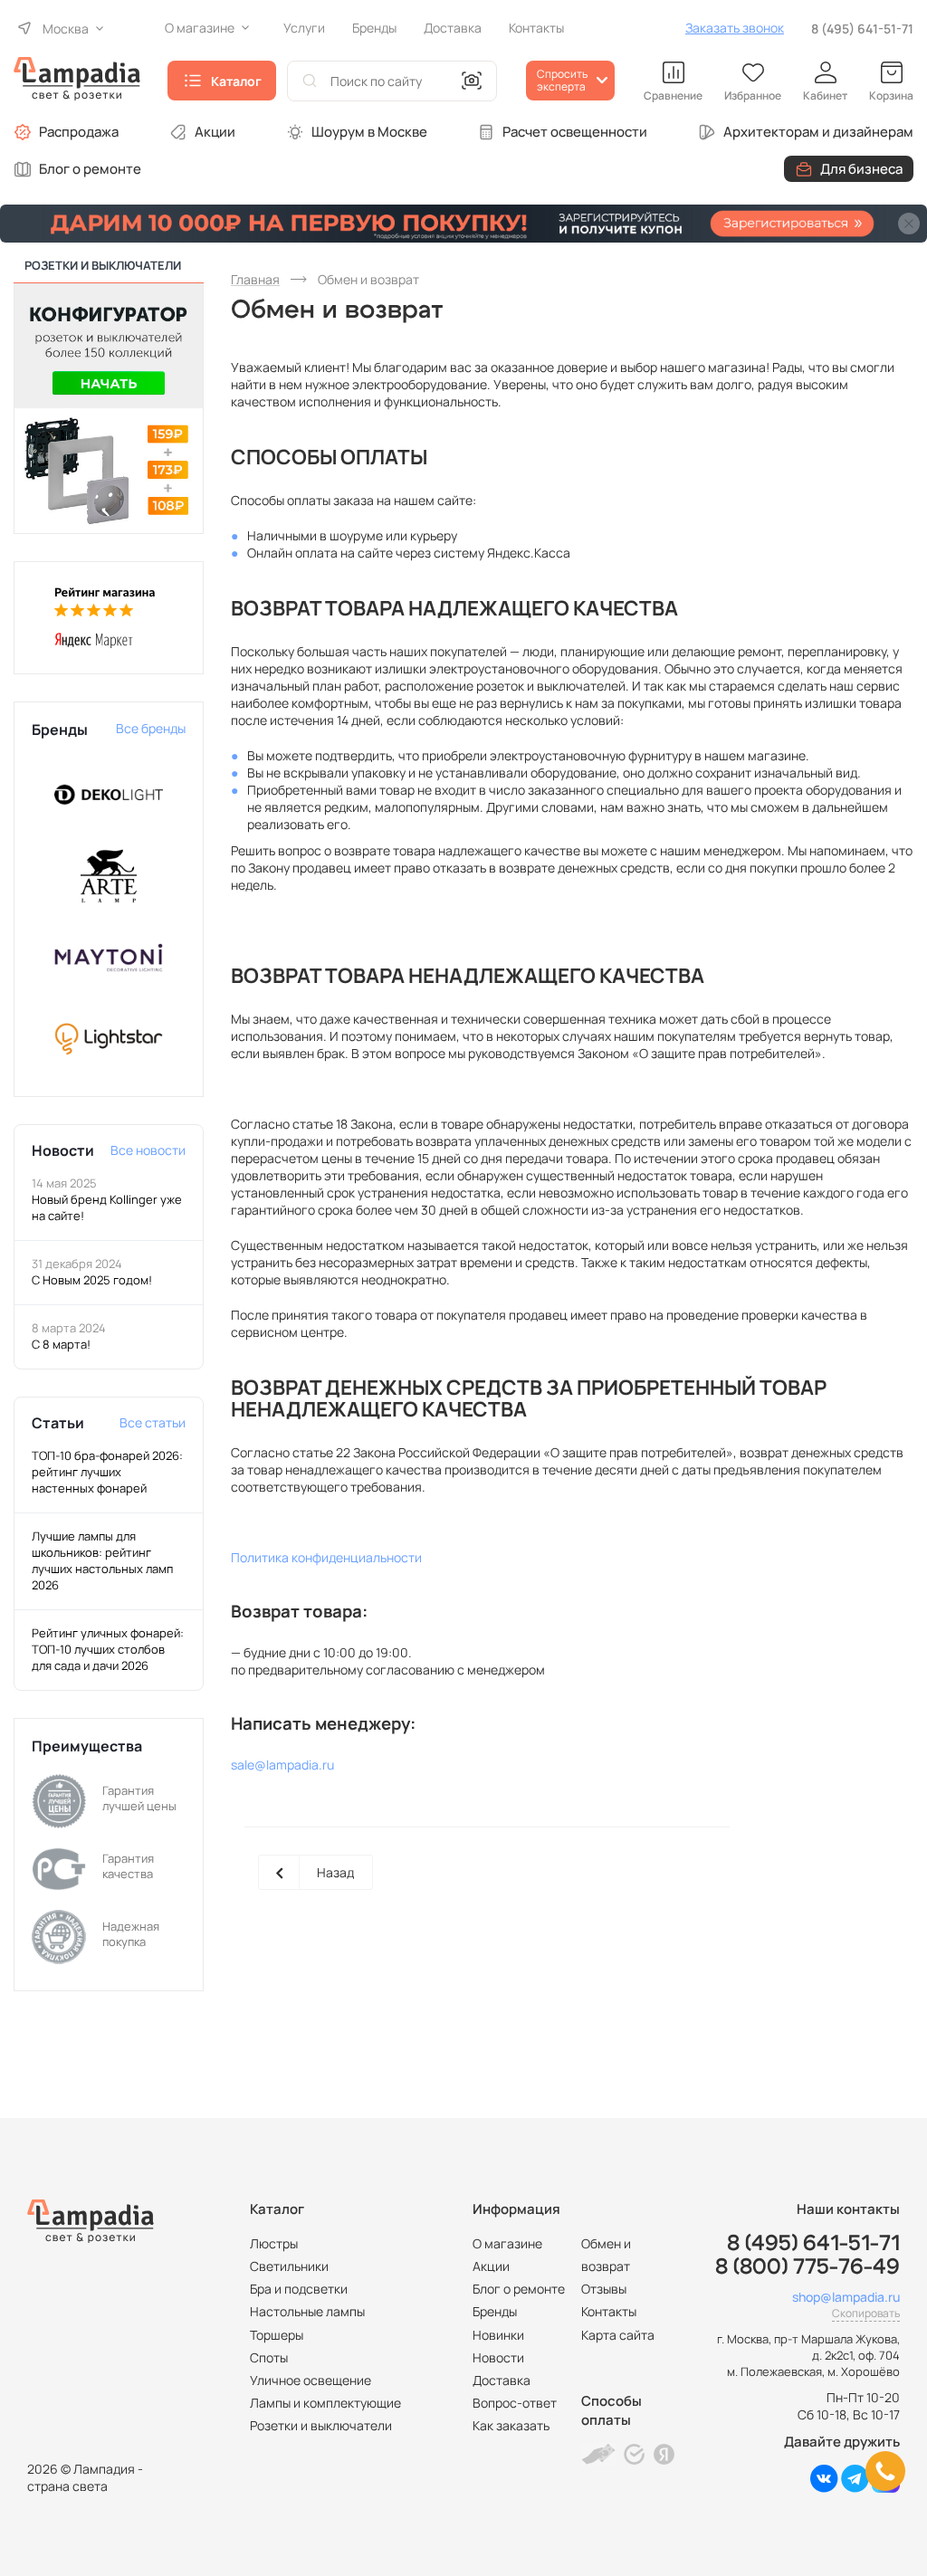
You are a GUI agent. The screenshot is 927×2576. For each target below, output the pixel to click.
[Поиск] (310, 81)
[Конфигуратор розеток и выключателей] (109, 407)
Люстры (274, 2243)
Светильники (289, 2266)
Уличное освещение (311, 2380)
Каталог (236, 81)
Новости (498, 2357)
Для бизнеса (861, 169)
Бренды (495, 2311)
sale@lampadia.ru (282, 1765)
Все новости (148, 1150)
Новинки (498, 2335)
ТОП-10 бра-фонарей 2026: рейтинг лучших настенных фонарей (107, 1472)
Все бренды (151, 728)
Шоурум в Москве (369, 132)
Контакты (609, 2311)
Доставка (502, 2380)
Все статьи (153, 1422)
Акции (215, 132)
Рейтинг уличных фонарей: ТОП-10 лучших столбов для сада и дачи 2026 (108, 1649)
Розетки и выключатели (321, 2425)
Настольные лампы (307, 2311)
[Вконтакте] (824, 2488)
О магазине (507, 2243)
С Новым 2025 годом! (92, 1280)
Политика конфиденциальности (326, 1557)
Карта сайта (618, 2335)
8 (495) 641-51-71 (862, 29)
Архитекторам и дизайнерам (818, 132)
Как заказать (511, 2425)
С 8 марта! (61, 1344)
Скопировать (866, 2313)
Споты (269, 2357)
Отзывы (604, 2289)
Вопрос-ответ (515, 2403)
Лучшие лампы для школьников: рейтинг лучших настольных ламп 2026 (102, 1560)
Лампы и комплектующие (325, 2403)
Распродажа (79, 132)
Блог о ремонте (90, 169)
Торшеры (277, 2335)
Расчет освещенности (575, 132)
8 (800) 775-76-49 (808, 2267)
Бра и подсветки (299, 2289)
